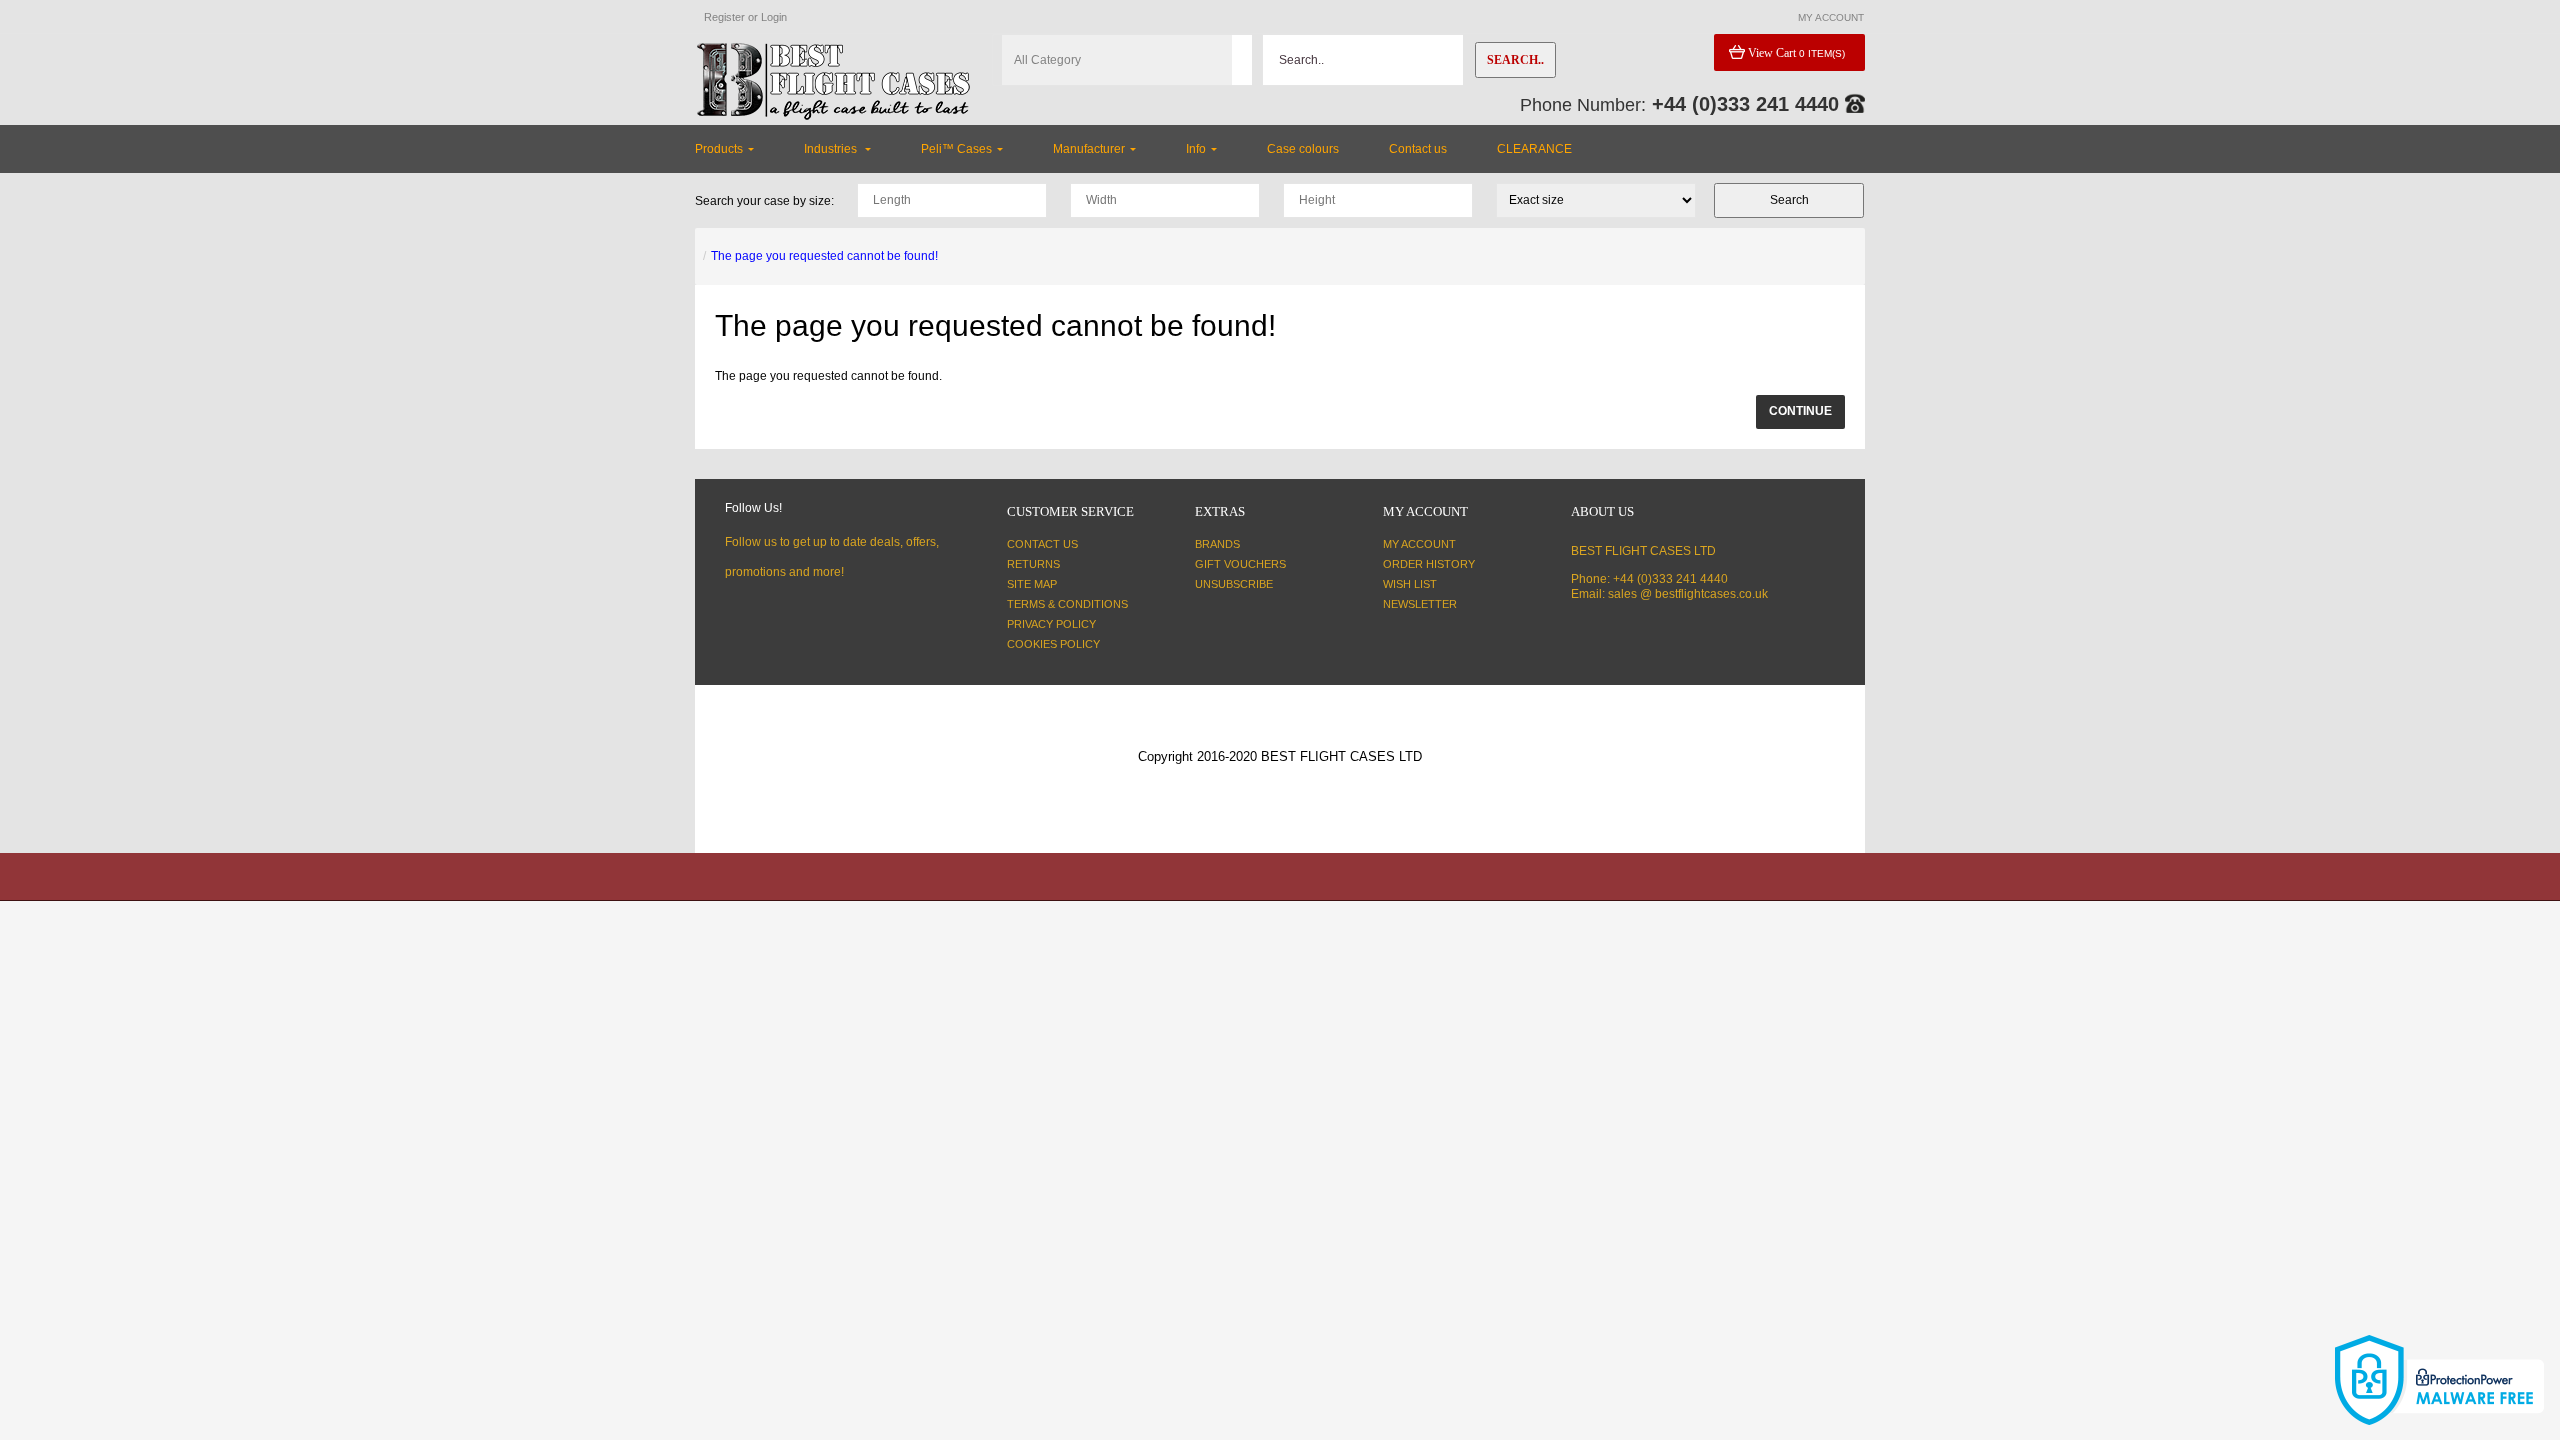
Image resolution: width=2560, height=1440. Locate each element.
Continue (1800, 411)
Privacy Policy (1051, 624)
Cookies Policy (1053, 644)
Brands (1217, 544)
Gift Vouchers (1240, 564)
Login (774, 17)
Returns (1033, 564)
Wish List (1410, 584)
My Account (1419, 544)
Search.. (1515, 60)
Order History (1429, 564)
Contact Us (1042, 544)
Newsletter (1420, 604)
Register (724, 17)
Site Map (1032, 584)
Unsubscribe (1234, 584)
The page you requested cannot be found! (824, 256)
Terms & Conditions (1067, 604)
